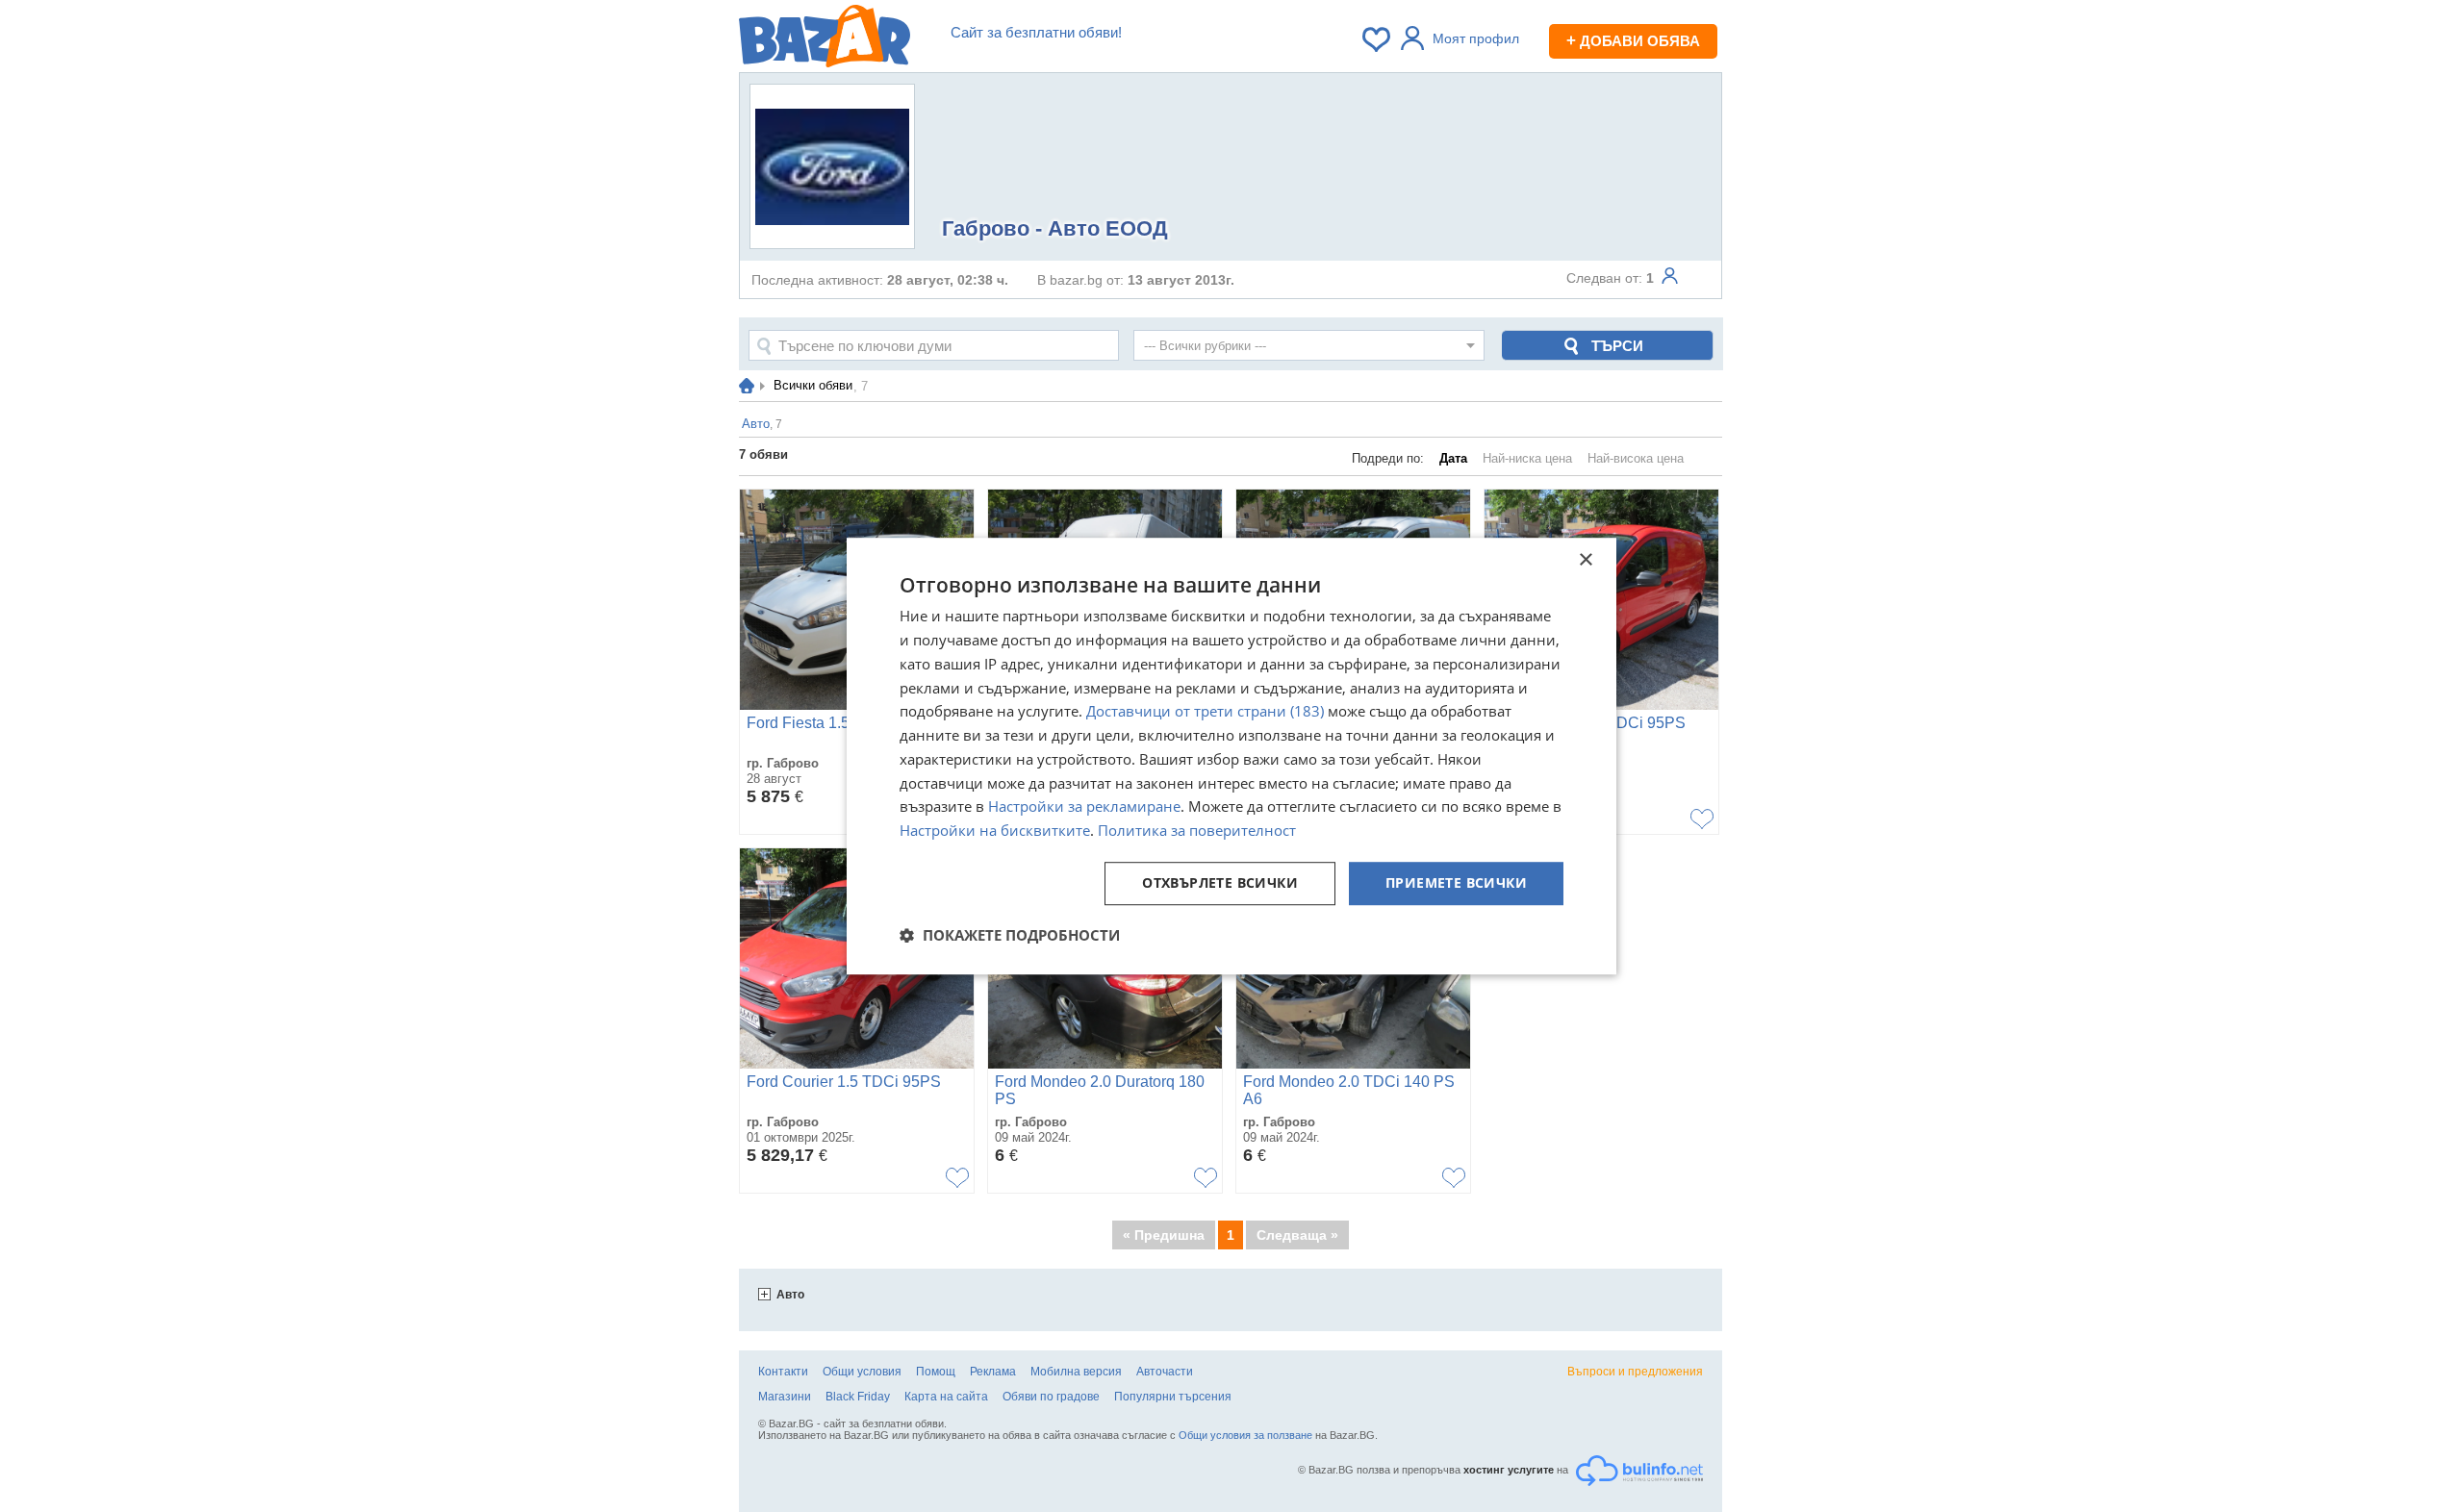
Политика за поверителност (1197, 830)
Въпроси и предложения (1635, 1372)
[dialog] (1231, 756)
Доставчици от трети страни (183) (1205, 712)
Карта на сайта (946, 1397)
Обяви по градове (1051, 1397)
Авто (790, 1295)
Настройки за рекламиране (1084, 807)
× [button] (1585, 560)
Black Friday (858, 1397)
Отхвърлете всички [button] (1220, 882)
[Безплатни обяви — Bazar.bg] (825, 39)
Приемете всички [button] (1456, 882)
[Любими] (1378, 39)
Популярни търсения (1173, 1397)
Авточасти (1165, 1372)
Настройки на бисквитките (995, 830)
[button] (1010, 935)
